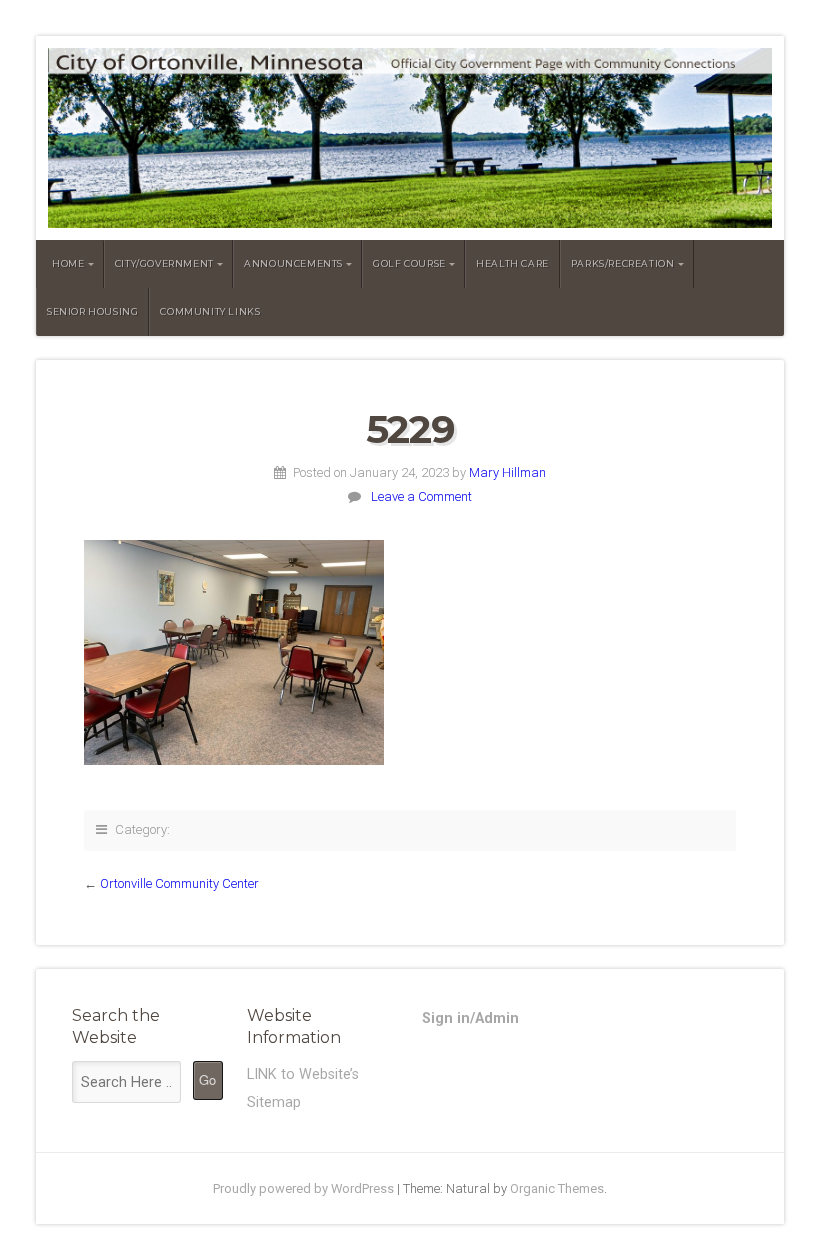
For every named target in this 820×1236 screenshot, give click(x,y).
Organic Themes (557, 1188)
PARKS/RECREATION (623, 263)
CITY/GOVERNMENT (164, 263)
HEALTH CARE (512, 263)
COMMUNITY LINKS (210, 311)
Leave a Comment (421, 496)
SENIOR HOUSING (92, 311)
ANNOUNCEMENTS (293, 263)
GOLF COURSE (409, 263)
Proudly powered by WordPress (303, 1188)
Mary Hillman (507, 472)
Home (68, 263)
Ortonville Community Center (179, 883)
